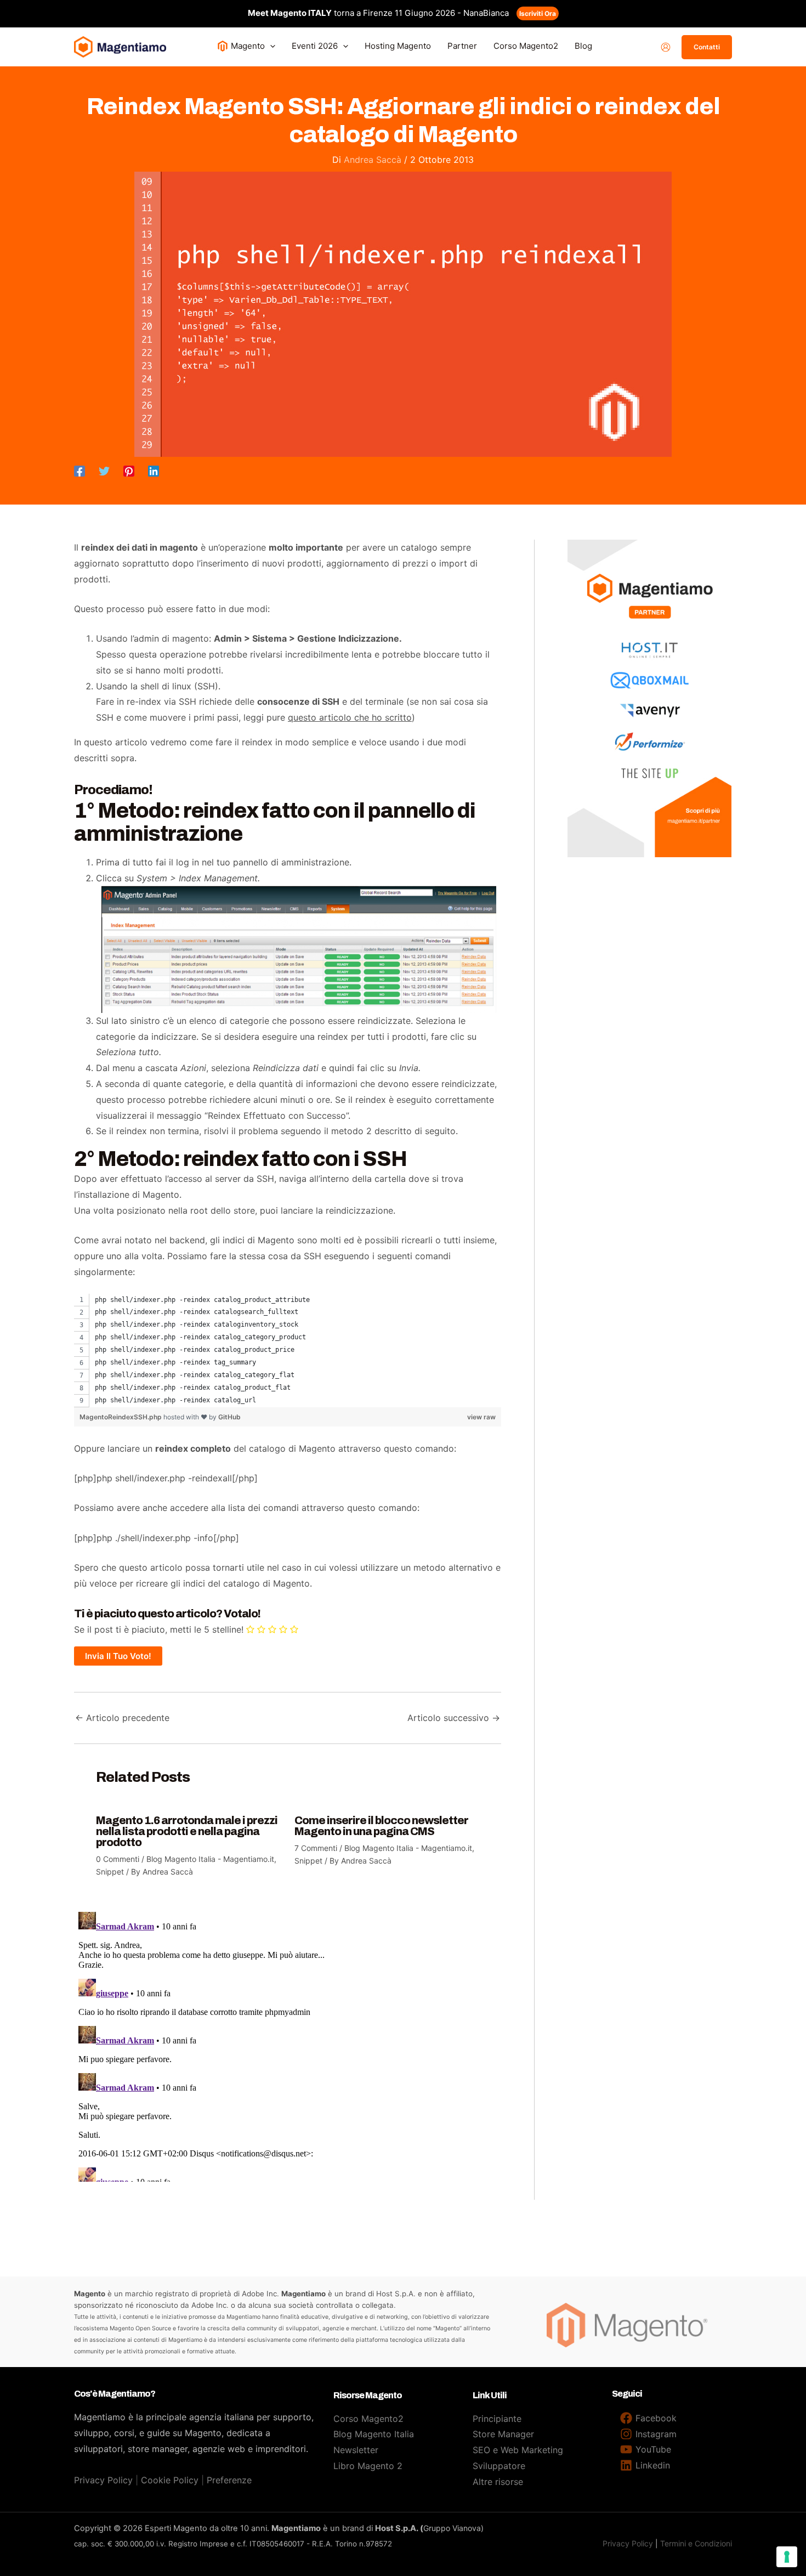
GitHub (229, 1417)
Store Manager (503, 2434)
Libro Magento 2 (368, 2466)
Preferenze (229, 2480)
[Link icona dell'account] (666, 47)
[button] (270, 46)
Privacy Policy (103, 2480)
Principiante (497, 2419)
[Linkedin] (154, 471)
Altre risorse (498, 2482)
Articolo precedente (122, 1718)
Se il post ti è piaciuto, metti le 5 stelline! (159, 1629)
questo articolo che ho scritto (350, 717)
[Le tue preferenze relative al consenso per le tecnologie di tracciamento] (787, 2557)
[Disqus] (288, 2045)
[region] (288, 1351)
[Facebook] (80, 471)
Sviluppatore (499, 2466)
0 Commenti (118, 1859)
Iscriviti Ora (538, 13)
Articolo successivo (454, 1718)
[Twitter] (104, 471)
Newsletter (356, 2450)
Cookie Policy (170, 2480)
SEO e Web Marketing (518, 2450)
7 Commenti (316, 1848)
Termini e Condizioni (696, 2543)
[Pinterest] (129, 471)
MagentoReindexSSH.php (121, 1417)
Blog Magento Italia (374, 2434)
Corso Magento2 (368, 2419)
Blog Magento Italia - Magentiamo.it (210, 1859)
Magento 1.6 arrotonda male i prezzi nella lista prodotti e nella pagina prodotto (187, 1831)
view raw (481, 1417)
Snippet (110, 1872)
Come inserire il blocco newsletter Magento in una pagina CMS (381, 1826)
